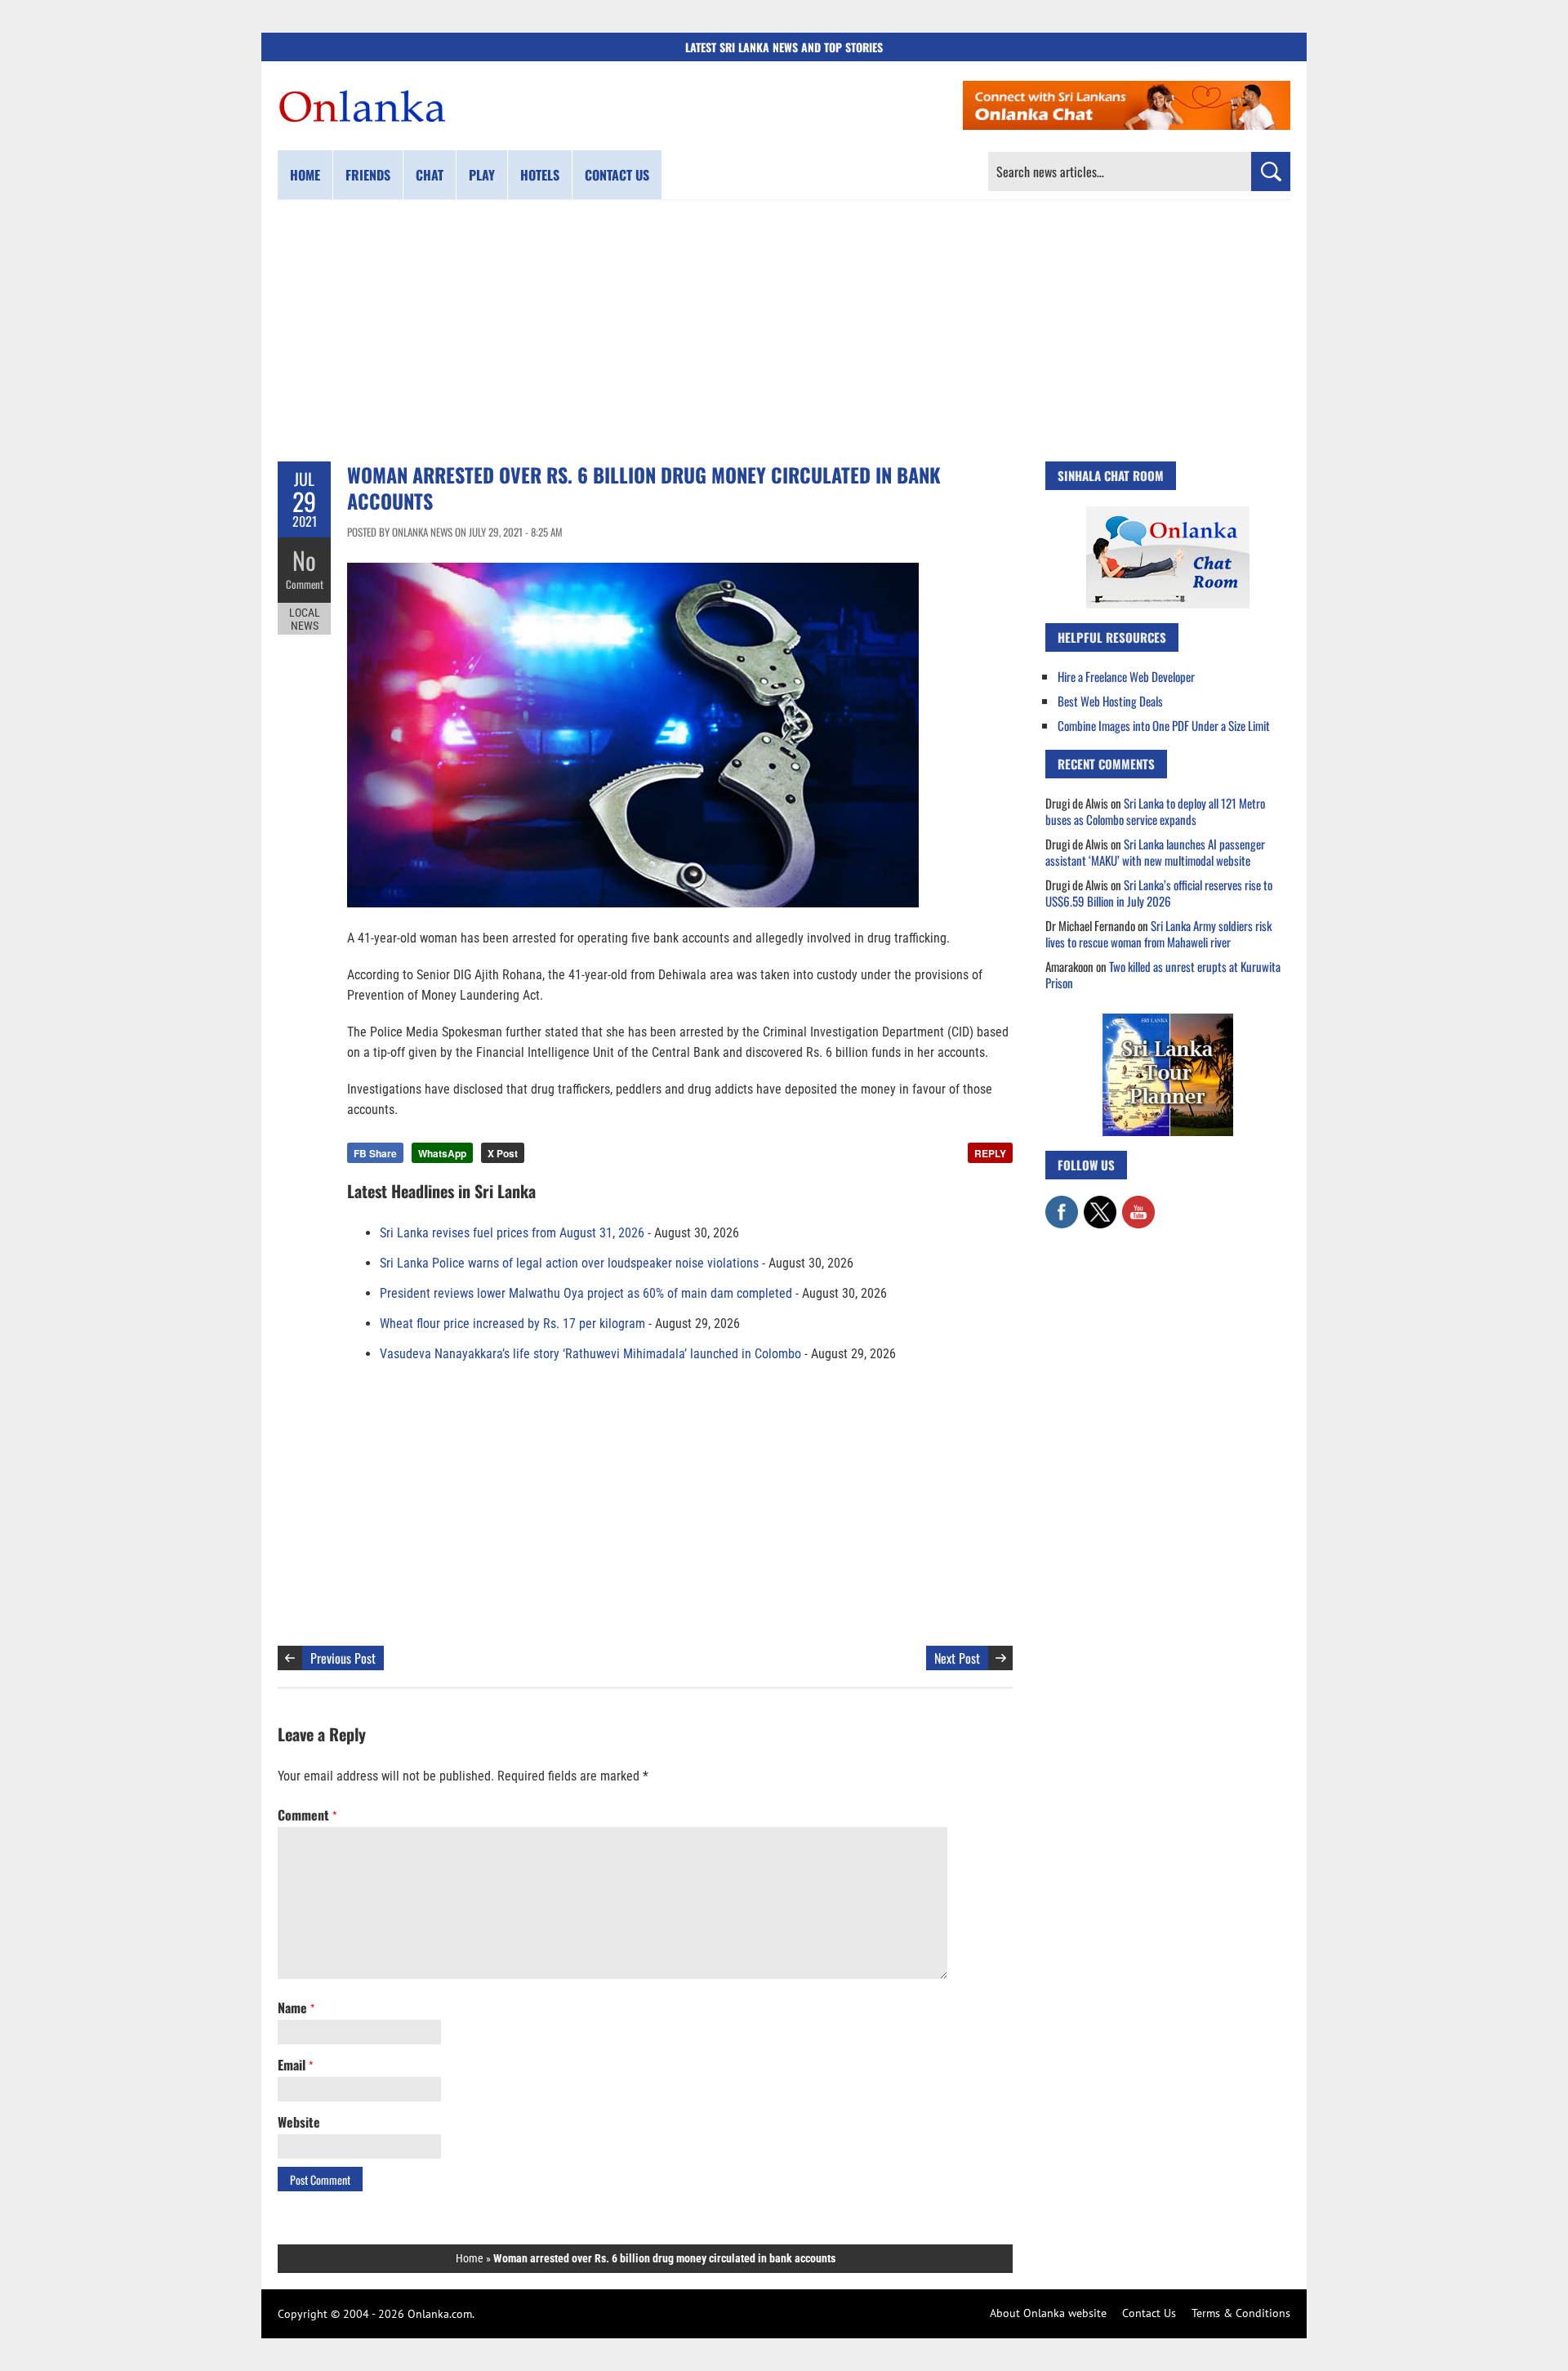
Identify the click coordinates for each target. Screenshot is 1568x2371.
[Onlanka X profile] (1100, 1204)
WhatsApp (442, 1153)
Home (305, 175)
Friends (368, 175)
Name (296, 2008)
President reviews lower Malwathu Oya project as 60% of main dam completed (586, 1293)
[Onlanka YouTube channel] (1138, 1204)
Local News (305, 619)
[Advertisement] (784, 331)
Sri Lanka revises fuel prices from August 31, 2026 (512, 1233)
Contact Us (1149, 2313)
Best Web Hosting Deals (1110, 701)
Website (299, 2122)
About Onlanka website (1048, 2313)
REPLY (990, 1153)
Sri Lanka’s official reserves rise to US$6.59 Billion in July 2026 (1159, 893)
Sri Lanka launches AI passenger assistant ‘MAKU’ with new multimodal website (1155, 852)
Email (295, 2065)
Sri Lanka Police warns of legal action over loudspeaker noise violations (569, 1263)
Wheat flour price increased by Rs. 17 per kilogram (512, 1324)
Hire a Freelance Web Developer (1126, 676)
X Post (503, 1153)
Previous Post (343, 1658)
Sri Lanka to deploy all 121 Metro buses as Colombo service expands (1155, 811)
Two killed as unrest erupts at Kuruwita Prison (1163, 974)
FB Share (375, 1153)
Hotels (540, 175)
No (304, 560)
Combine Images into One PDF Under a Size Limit (1164, 725)
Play (482, 175)
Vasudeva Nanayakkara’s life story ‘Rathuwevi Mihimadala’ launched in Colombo (590, 1354)
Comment (305, 584)
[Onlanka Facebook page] (1062, 1204)
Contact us (617, 175)
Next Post (957, 1658)
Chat (430, 175)
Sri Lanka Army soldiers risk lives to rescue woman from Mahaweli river (1158, 934)
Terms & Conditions (1241, 2313)
